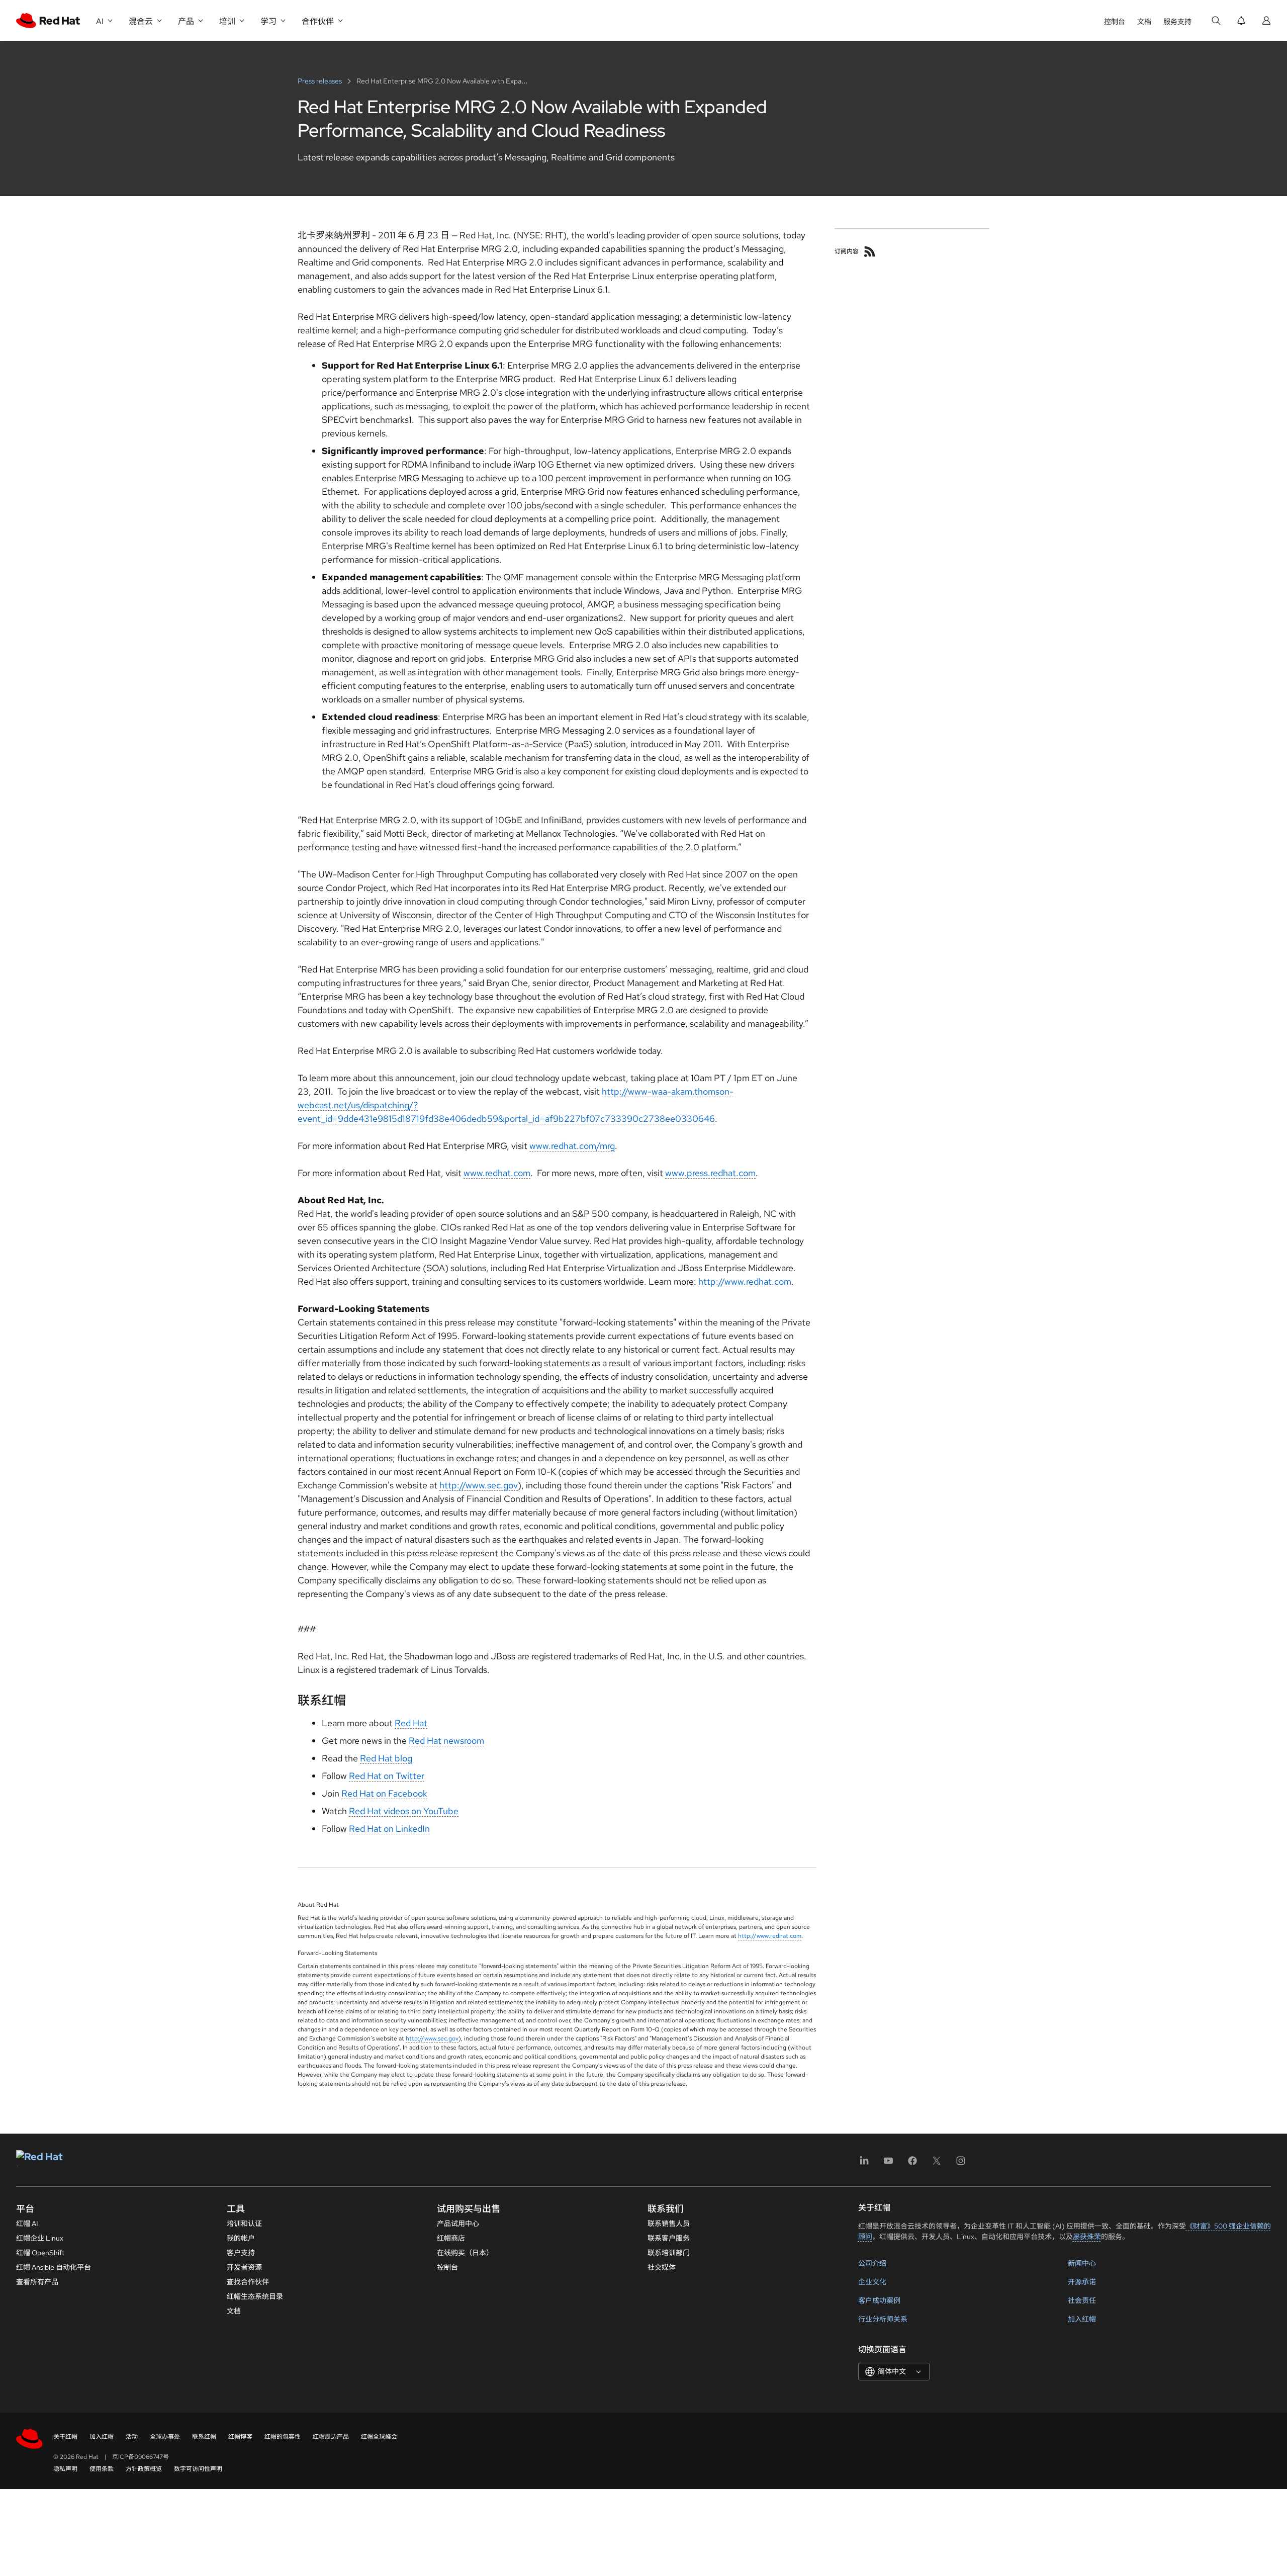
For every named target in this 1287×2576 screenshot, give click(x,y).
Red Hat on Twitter (387, 1776)
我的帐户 (241, 2238)
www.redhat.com (497, 1173)
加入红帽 (1082, 2319)
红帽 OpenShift (40, 2253)
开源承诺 (1082, 2282)
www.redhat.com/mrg (572, 1146)
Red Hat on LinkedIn (389, 1829)
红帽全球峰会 (379, 2437)
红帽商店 (451, 2238)
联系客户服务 (669, 2238)
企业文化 (872, 2282)
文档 (1144, 22)
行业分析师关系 (883, 2319)
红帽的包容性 (283, 2437)
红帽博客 (240, 2437)
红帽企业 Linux (40, 2238)
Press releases (320, 81)
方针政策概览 (144, 2469)
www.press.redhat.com (710, 1173)
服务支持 (1177, 22)
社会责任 (1082, 2300)
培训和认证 (244, 2224)
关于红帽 (65, 2437)
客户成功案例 (879, 2300)
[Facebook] (912, 2164)
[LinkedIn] (864, 2164)
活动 (132, 2437)
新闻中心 (1082, 2263)
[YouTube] (888, 2164)
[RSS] (870, 251)
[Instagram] (961, 2164)
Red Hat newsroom (446, 1741)
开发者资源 (244, 2267)
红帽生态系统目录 (255, 2296)
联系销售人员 (669, 2224)
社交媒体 (662, 2267)
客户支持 (241, 2253)
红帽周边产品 (331, 2437)
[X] (937, 2164)
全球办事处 (165, 2437)
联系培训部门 (669, 2253)
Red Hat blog (386, 1758)
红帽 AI (27, 2224)
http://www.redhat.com (745, 1281)
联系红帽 (204, 2437)
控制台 (1115, 22)
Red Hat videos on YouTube (404, 1811)
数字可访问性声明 (198, 2469)
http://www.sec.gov (479, 1485)
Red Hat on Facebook (384, 1793)
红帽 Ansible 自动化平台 (54, 2267)
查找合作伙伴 (248, 2282)
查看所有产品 (37, 2282)
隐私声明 (65, 2469)
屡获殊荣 (1087, 2237)
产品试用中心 (458, 2224)
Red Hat (411, 1723)
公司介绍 (872, 2263)
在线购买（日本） (465, 2253)
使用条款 (102, 2469)
